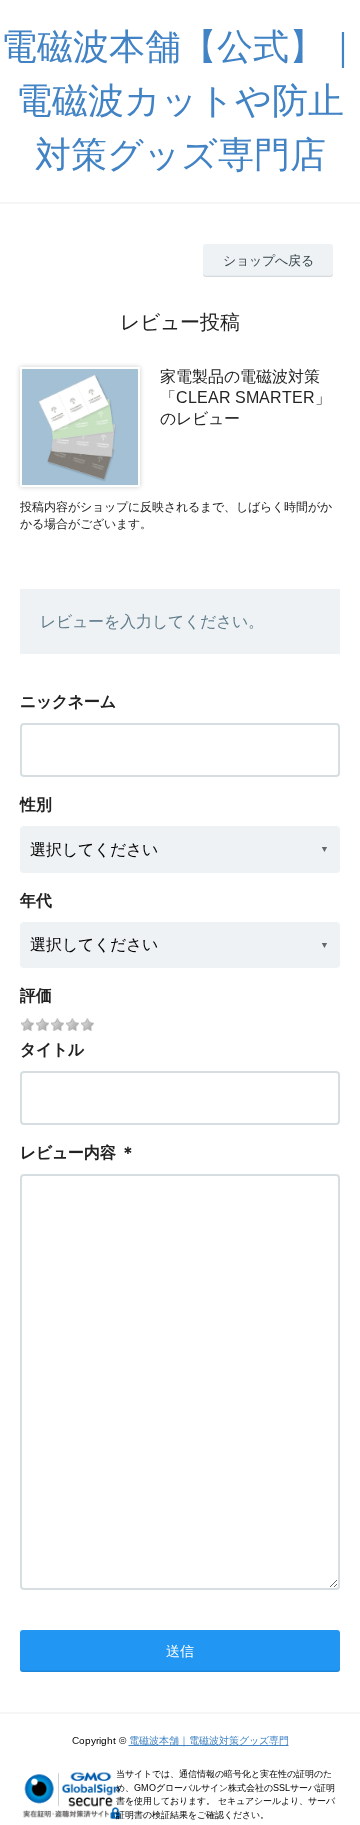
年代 (36, 900)
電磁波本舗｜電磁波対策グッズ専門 (209, 1740)
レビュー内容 (68, 1152)
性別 (36, 804)
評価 (36, 995)
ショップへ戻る (268, 260)
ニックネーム (68, 701)
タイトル (52, 1049)
